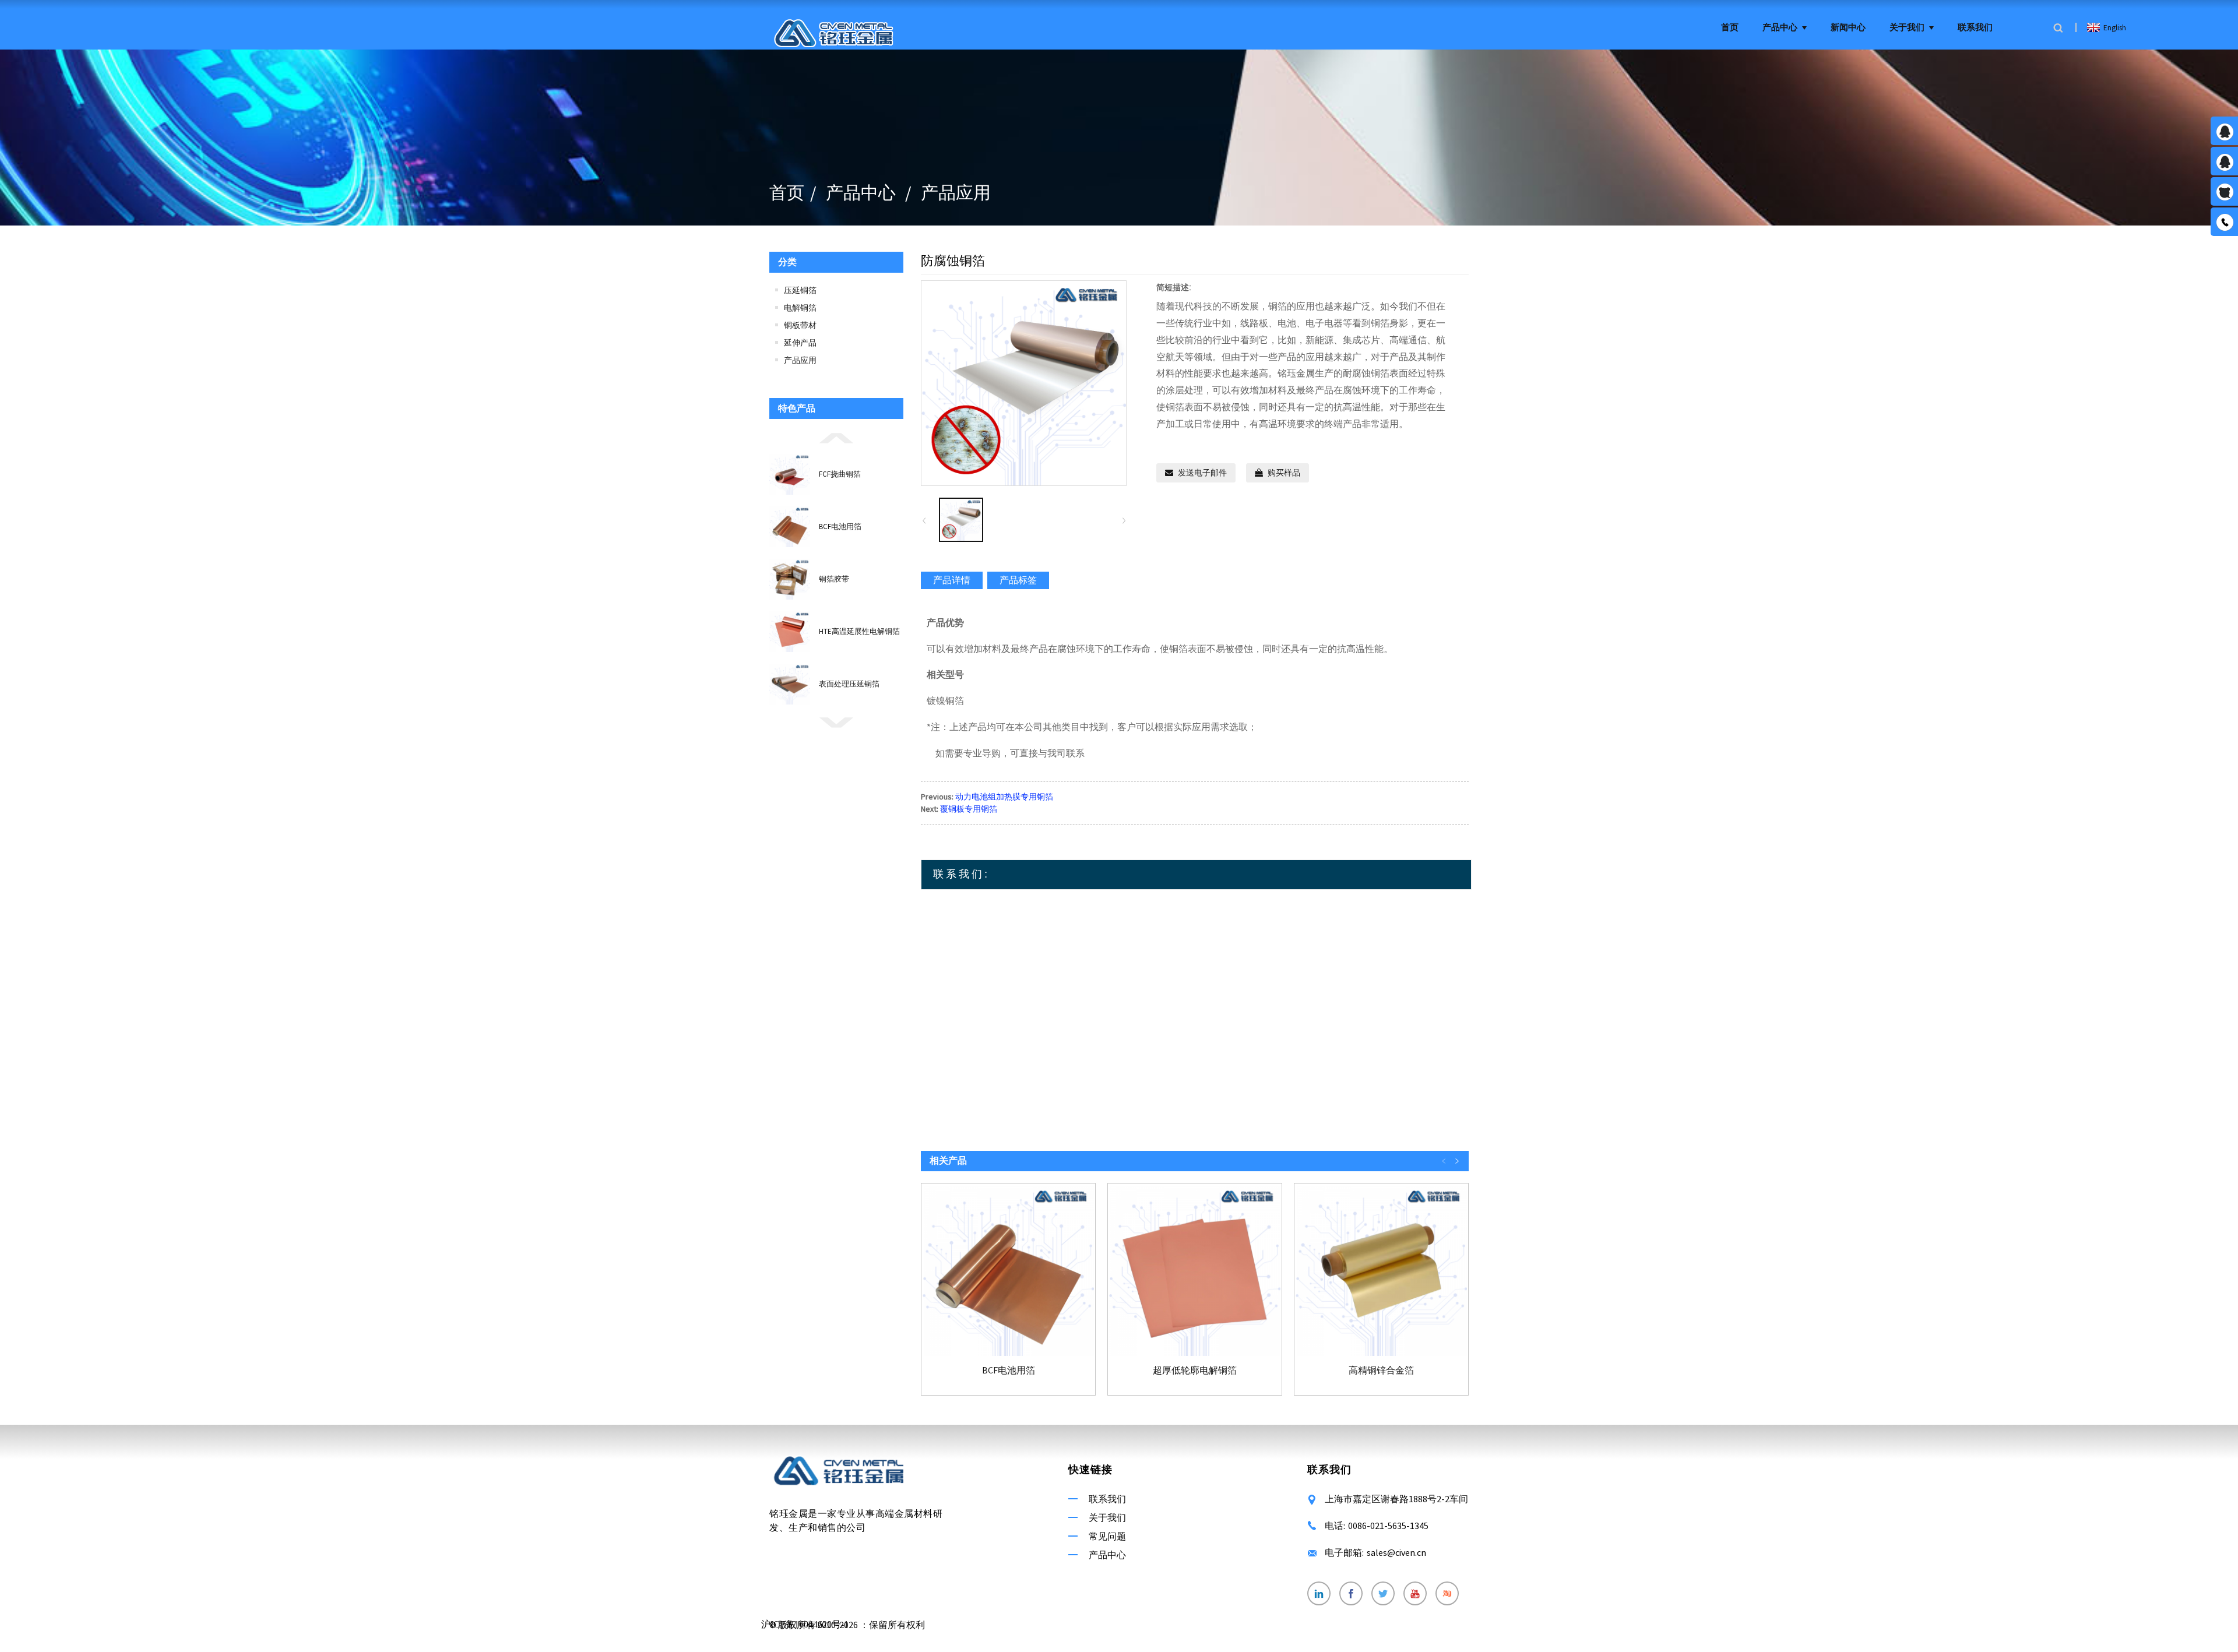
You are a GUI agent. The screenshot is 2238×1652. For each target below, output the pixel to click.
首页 (1730, 28)
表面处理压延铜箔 (849, 684)
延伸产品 (800, 343)
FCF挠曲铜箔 (840, 474)
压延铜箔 (800, 290)
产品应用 (956, 192)
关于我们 (1907, 28)
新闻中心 (1848, 28)
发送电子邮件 (1202, 473)
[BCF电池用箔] (1008, 1270)
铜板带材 (800, 325)
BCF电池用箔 (840, 526)
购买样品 (1284, 473)
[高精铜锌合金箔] (1381, 1270)
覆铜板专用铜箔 (969, 809)
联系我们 (1975, 28)
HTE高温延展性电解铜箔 (859, 631)
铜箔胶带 (834, 579)
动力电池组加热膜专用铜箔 (1004, 797)
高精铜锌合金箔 (1381, 1370)
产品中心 (1780, 28)
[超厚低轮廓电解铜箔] (1195, 1270)
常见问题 (1107, 1536)
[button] (836, 437)
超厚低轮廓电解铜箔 (1195, 1370)
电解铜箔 (800, 308)
